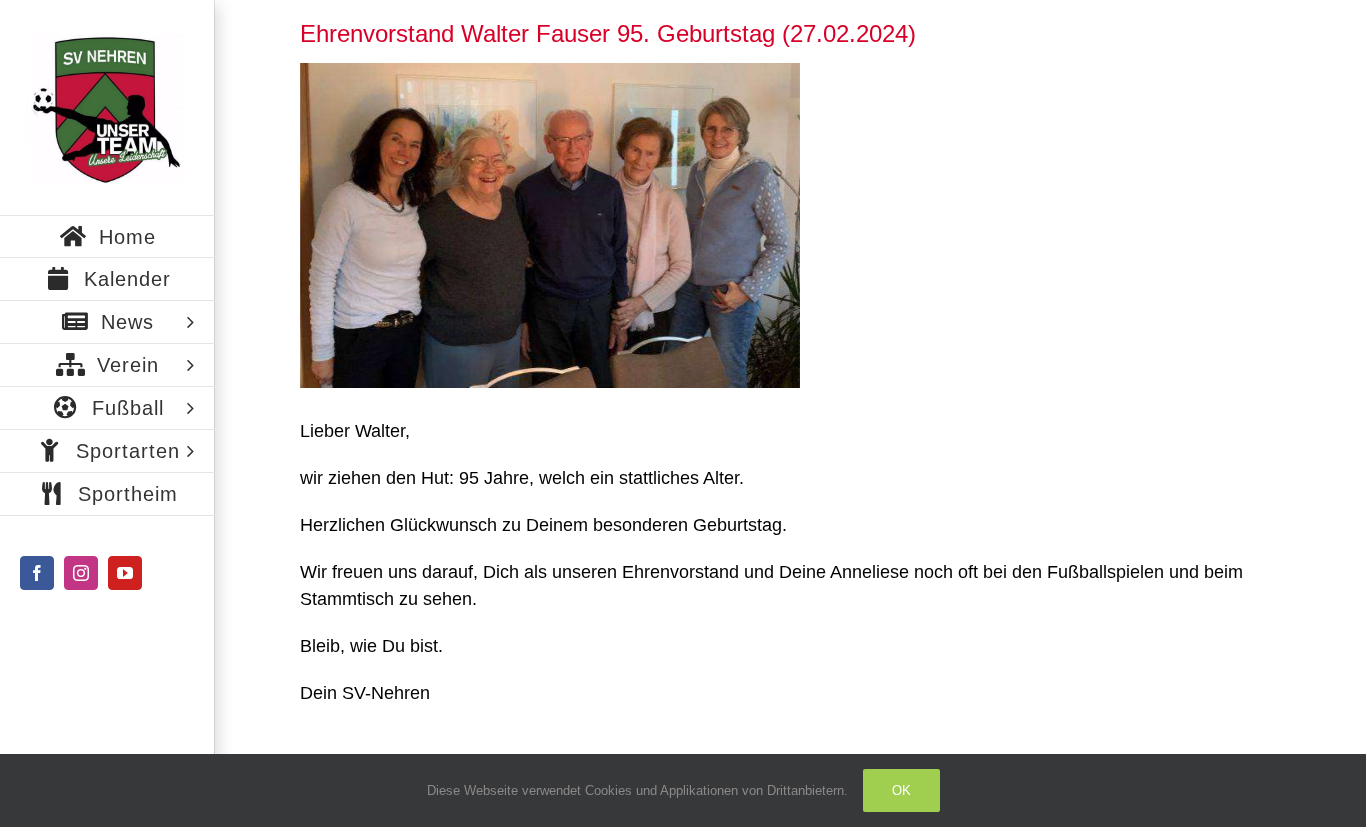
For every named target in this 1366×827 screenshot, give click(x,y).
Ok (901, 790)
